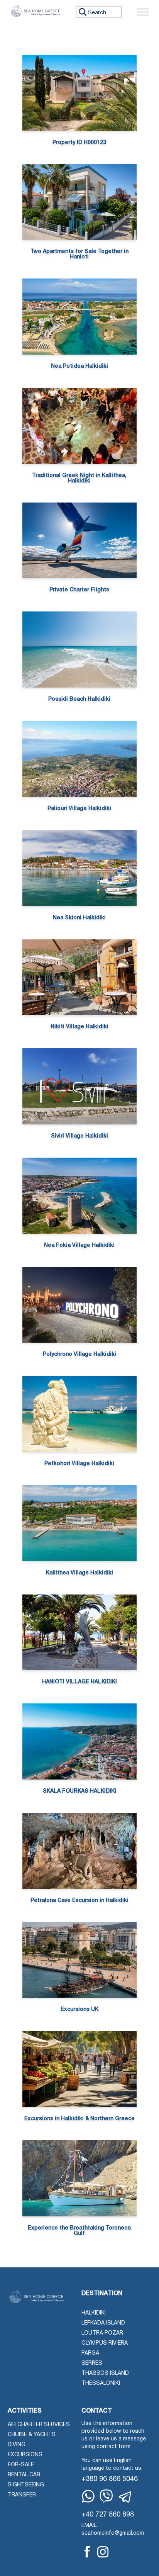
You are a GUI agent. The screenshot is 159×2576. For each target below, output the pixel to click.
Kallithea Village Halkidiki (79, 1573)
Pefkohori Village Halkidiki (79, 1464)
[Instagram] (103, 2552)
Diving (17, 2445)
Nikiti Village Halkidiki (79, 1027)
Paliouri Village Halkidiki (79, 809)
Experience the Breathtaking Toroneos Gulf (79, 2231)
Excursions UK (79, 2010)
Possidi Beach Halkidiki (79, 699)
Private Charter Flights (79, 590)
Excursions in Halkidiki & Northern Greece (79, 2119)
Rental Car (24, 2475)
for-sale (21, 2465)
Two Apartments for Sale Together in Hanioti (79, 254)
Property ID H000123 (79, 143)
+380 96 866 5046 (110, 2479)
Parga (90, 2353)
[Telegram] (125, 2497)
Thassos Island (105, 2373)
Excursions (25, 2455)
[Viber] (106, 2496)
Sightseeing (26, 2485)
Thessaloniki (101, 2383)
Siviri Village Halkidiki (79, 1136)
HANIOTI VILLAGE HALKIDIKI (79, 1682)
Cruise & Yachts (32, 2435)
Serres (92, 2363)
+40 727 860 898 (108, 2515)
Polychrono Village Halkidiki (79, 1354)
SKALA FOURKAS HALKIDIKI (79, 1791)
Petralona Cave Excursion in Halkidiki (79, 1901)
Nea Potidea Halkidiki (79, 366)
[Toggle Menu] (143, 12)
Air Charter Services (39, 2425)
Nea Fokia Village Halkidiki (79, 1246)
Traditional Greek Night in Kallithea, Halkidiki (79, 478)
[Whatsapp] (88, 2496)
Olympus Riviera (105, 2343)
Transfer (22, 2495)
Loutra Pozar (102, 2333)
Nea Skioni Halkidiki (79, 918)
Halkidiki (94, 2313)
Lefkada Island (103, 2323)
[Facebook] (87, 2552)
